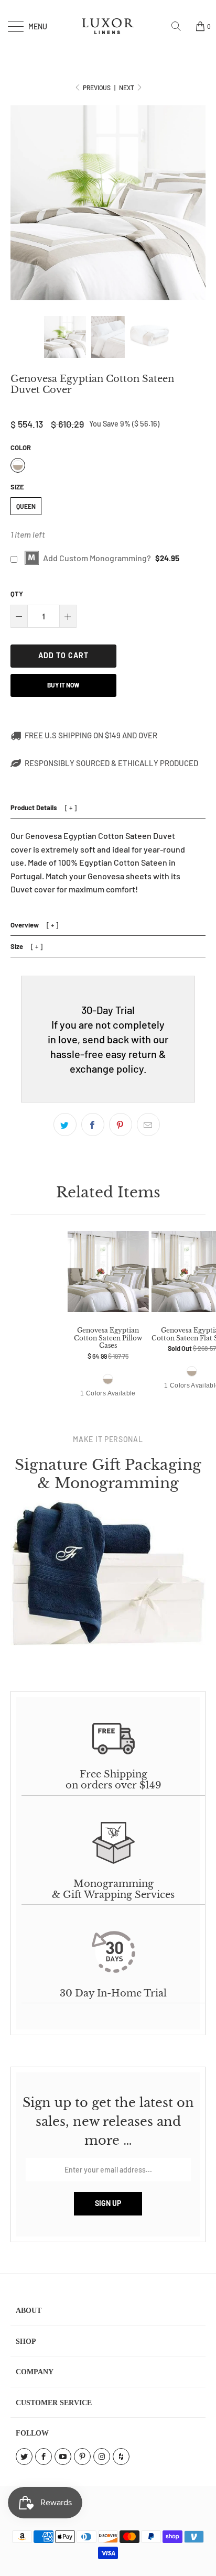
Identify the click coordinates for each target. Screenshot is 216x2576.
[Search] (180, 26)
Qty (17, 594)
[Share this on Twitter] (65, 1125)
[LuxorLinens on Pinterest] (82, 2457)
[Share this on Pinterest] (121, 1125)
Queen (26, 506)
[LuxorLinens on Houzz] (121, 2457)
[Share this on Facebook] (93, 1125)
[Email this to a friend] (148, 1125)
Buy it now (63, 685)
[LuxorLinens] (108, 26)
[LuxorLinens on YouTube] (63, 2457)
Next (127, 88)
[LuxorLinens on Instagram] (102, 2457)
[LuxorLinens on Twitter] (24, 2457)
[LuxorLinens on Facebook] (44, 2457)
